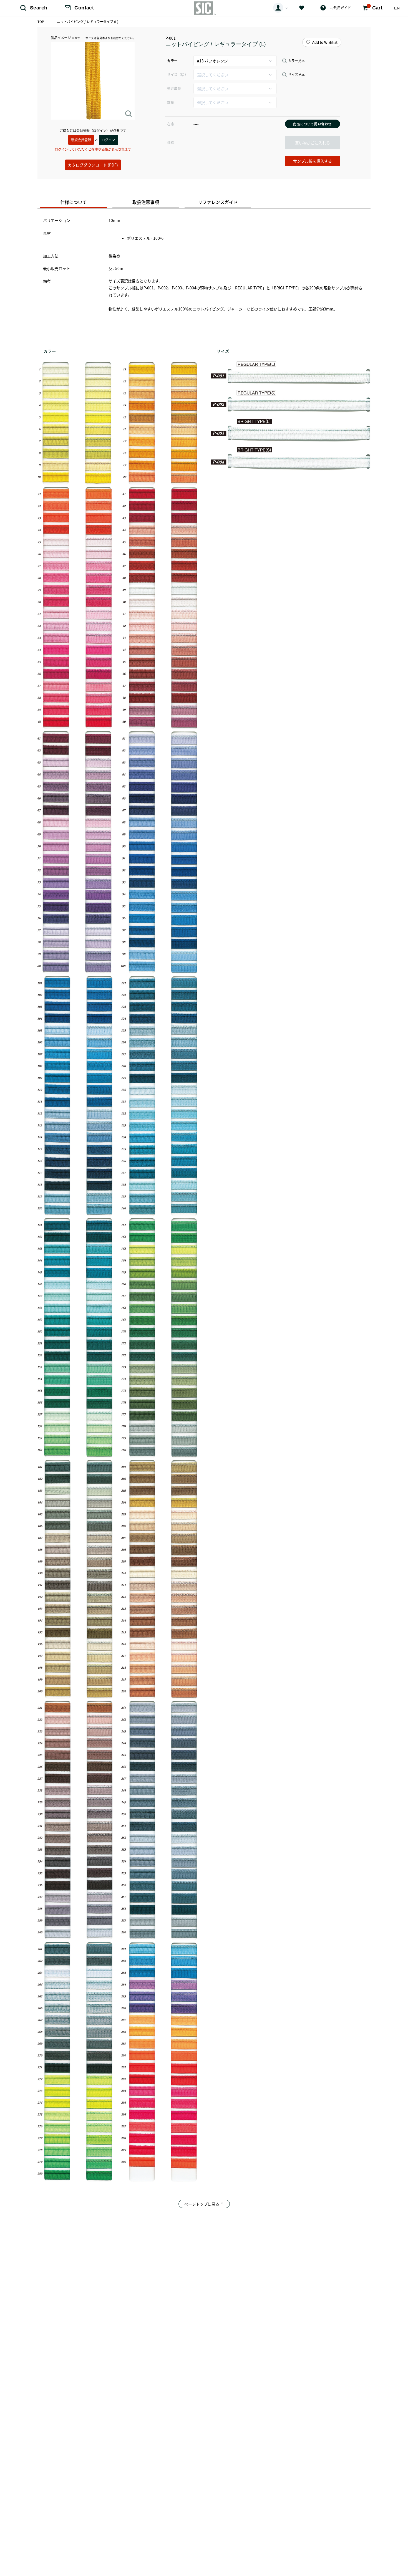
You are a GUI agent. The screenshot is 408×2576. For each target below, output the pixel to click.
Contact (84, 8)
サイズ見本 (296, 75)
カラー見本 (296, 61)
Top (41, 22)
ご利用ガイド (341, 8)
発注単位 (174, 88)
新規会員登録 (81, 140)
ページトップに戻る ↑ (204, 2204)
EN (397, 8)
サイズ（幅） (177, 74)
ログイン (108, 140)
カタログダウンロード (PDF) (93, 165)
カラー (172, 61)
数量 (171, 102)
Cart (375, 7)
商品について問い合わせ (312, 124)
